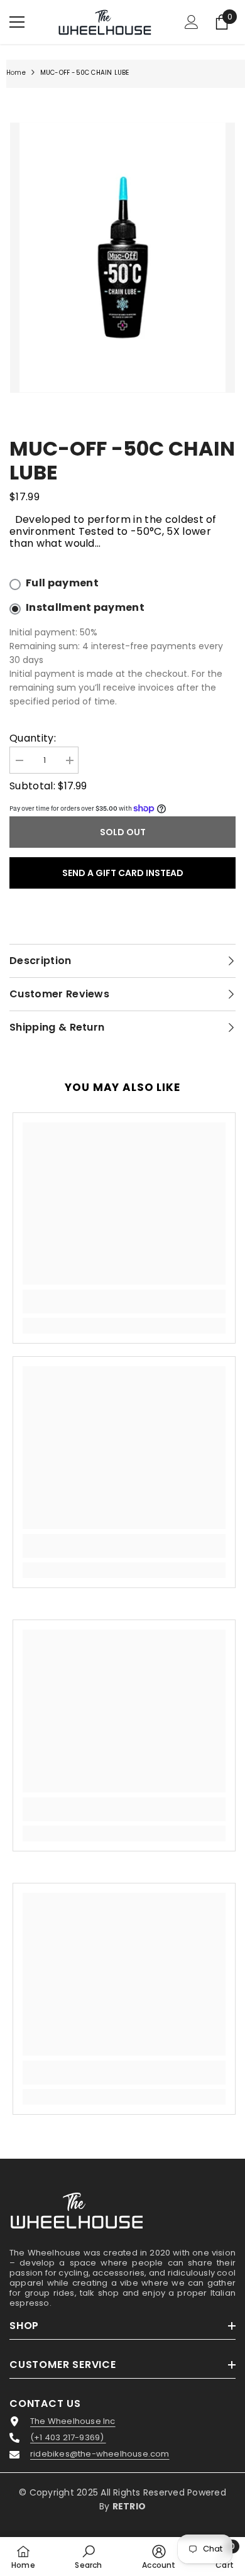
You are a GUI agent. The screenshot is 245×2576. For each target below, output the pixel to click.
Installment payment (85, 608)
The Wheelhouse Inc (73, 2421)
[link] (124, 1302)
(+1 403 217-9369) (68, 2438)
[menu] (17, 22)
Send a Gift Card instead (123, 873)
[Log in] (192, 22)
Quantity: (33, 738)
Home (16, 73)
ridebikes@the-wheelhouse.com (100, 2454)
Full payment (62, 583)
